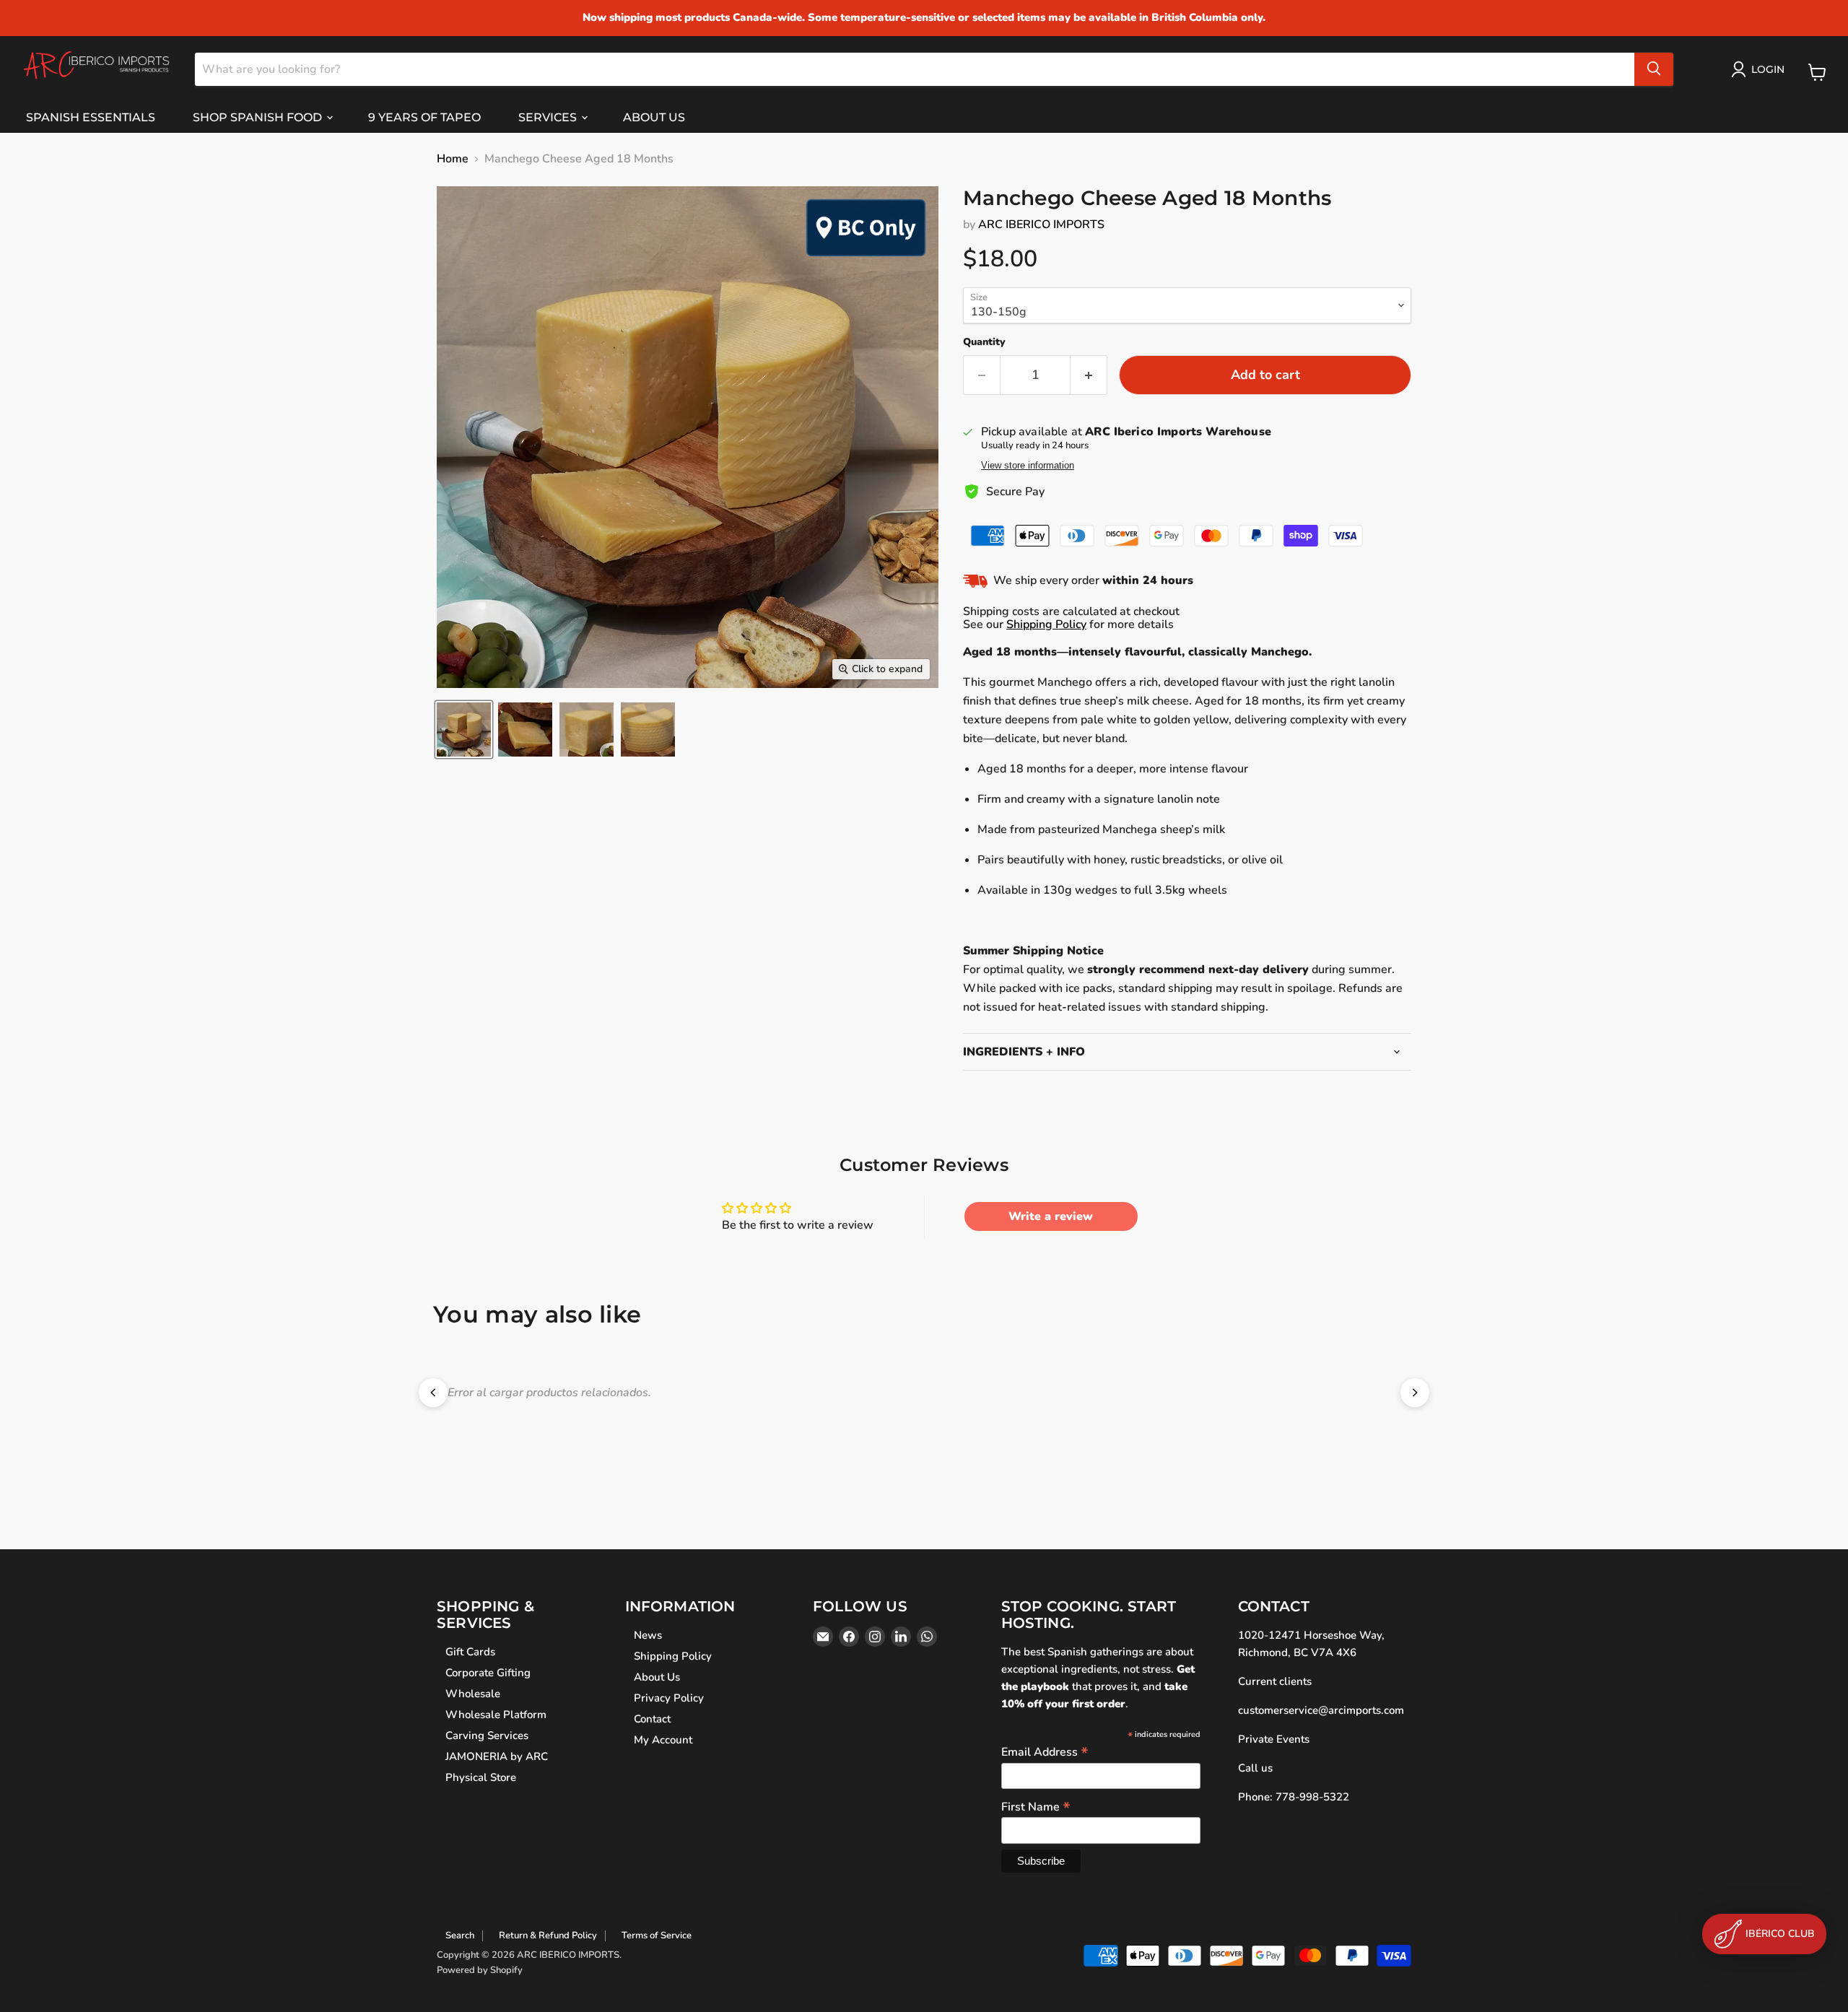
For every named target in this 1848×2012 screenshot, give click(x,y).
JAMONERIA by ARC (497, 1756)
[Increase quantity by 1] (1089, 375)
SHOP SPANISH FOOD (259, 117)
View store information (1028, 466)
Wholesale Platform (496, 1715)
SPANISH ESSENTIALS (91, 117)
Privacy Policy (669, 1698)
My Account (663, 1740)
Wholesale (473, 1694)
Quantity (984, 342)
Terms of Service (657, 1935)
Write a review (1051, 1216)
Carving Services (487, 1736)
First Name (1036, 1806)
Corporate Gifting (488, 1673)
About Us (657, 1677)
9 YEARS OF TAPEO (424, 117)
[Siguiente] (1415, 1393)
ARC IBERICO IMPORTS (1041, 225)
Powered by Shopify (480, 1970)
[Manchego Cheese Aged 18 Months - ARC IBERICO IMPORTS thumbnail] (464, 730)
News (648, 1635)
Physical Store (481, 1777)
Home (453, 159)
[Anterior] (433, 1393)
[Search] (1654, 69)
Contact (652, 1719)
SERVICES (549, 117)
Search (460, 1935)
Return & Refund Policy (548, 1935)
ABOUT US (654, 117)
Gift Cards (470, 1652)
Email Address (1045, 1751)
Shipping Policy (1046, 624)
